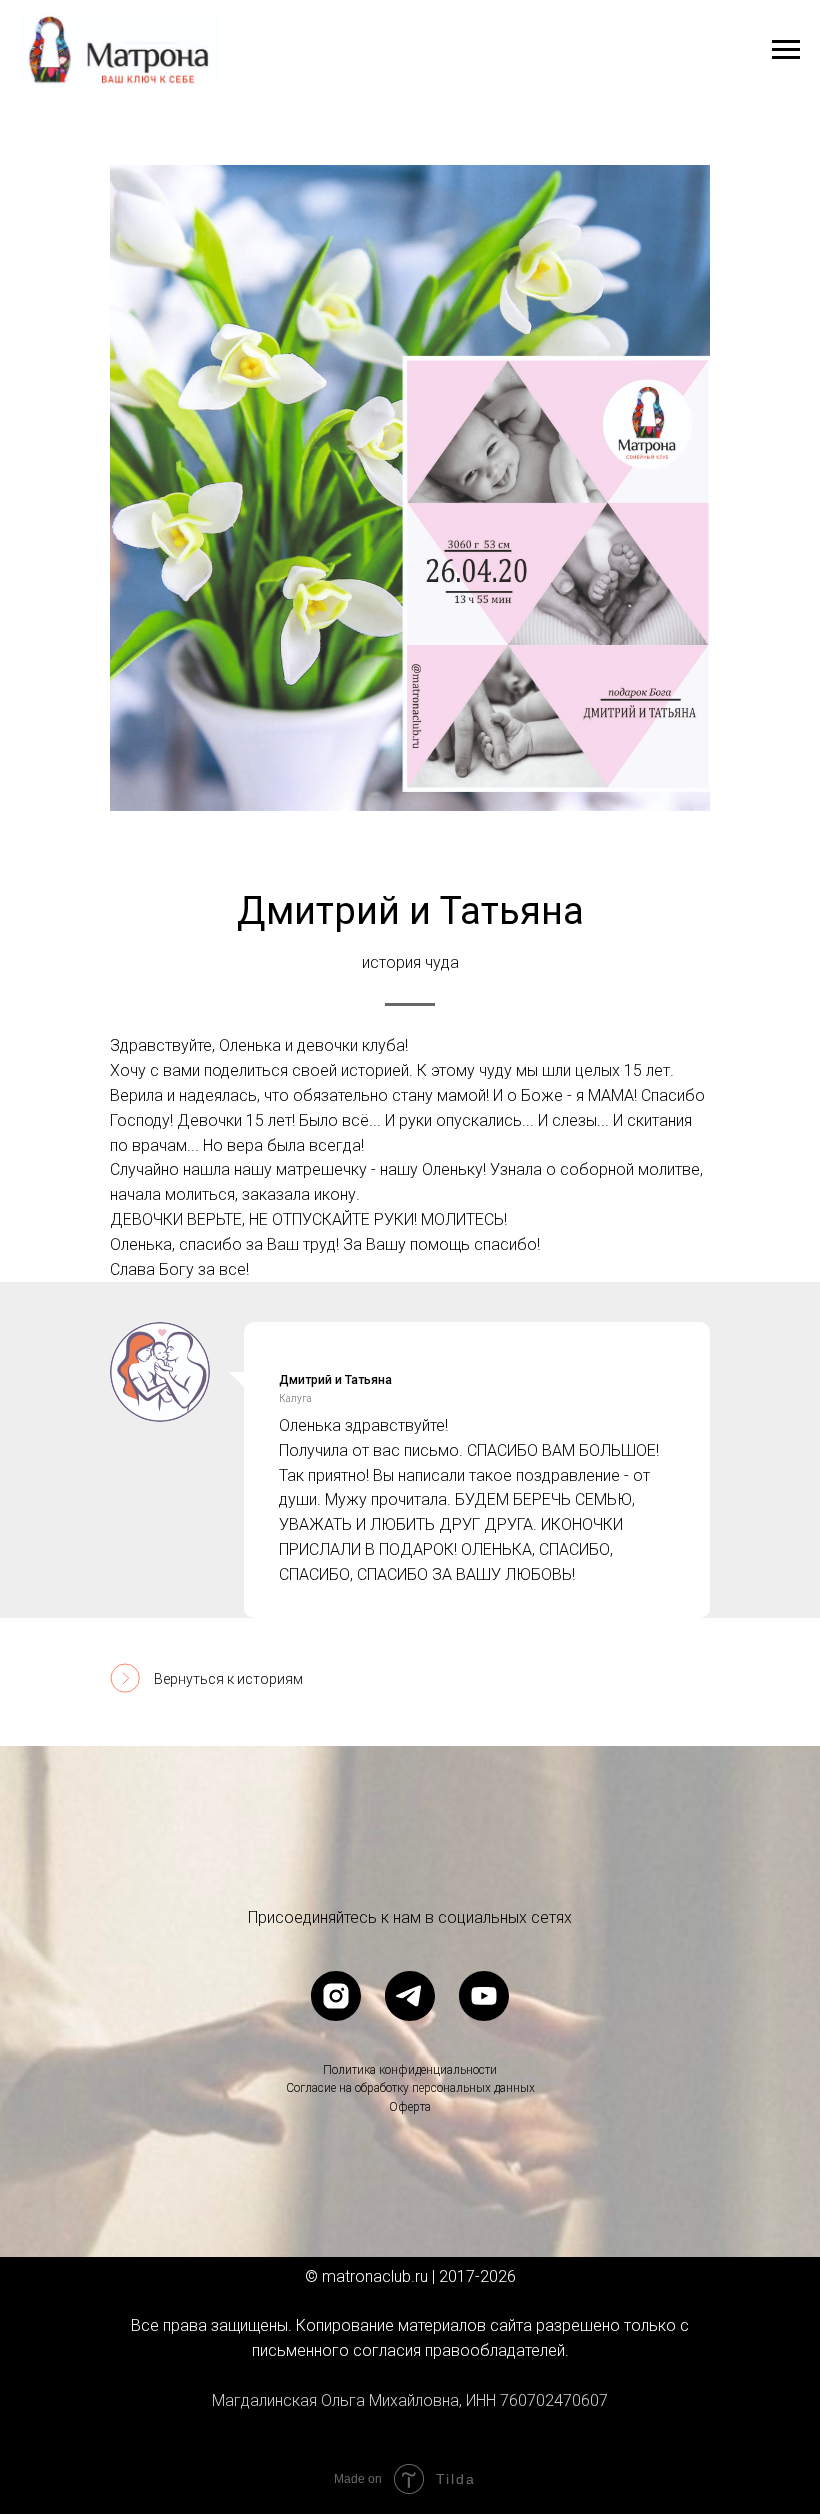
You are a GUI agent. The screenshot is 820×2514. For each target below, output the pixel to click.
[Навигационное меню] (786, 50)
